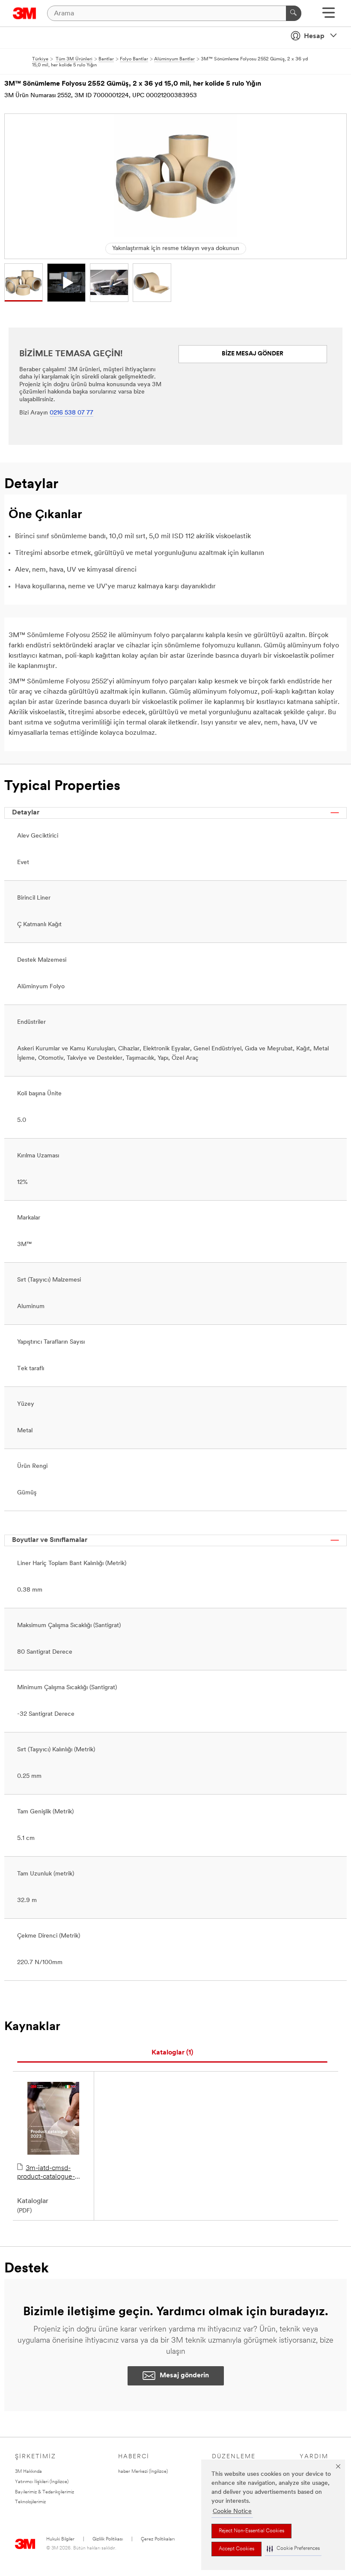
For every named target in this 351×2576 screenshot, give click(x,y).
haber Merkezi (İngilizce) (143, 2472)
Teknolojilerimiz (30, 2502)
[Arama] (294, 13)
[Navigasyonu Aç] (329, 16)
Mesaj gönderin (184, 2376)
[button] (293, 2549)
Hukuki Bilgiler (60, 2539)
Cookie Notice (232, 2512)
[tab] (172, 2053)
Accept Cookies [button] (236, 2549)
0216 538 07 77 (71, 413)
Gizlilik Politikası (108, 2539)
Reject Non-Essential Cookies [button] (251, 2531)
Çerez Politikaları (158, 2539)
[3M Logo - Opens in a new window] (25, 13)
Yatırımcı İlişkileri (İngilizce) (42, 2482)
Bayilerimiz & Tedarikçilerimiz (45, 2492)
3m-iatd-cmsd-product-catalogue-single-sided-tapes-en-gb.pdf (51, 2173)
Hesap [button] (314, 36)
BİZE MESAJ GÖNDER (253, 354)
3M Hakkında (28, 2472)
